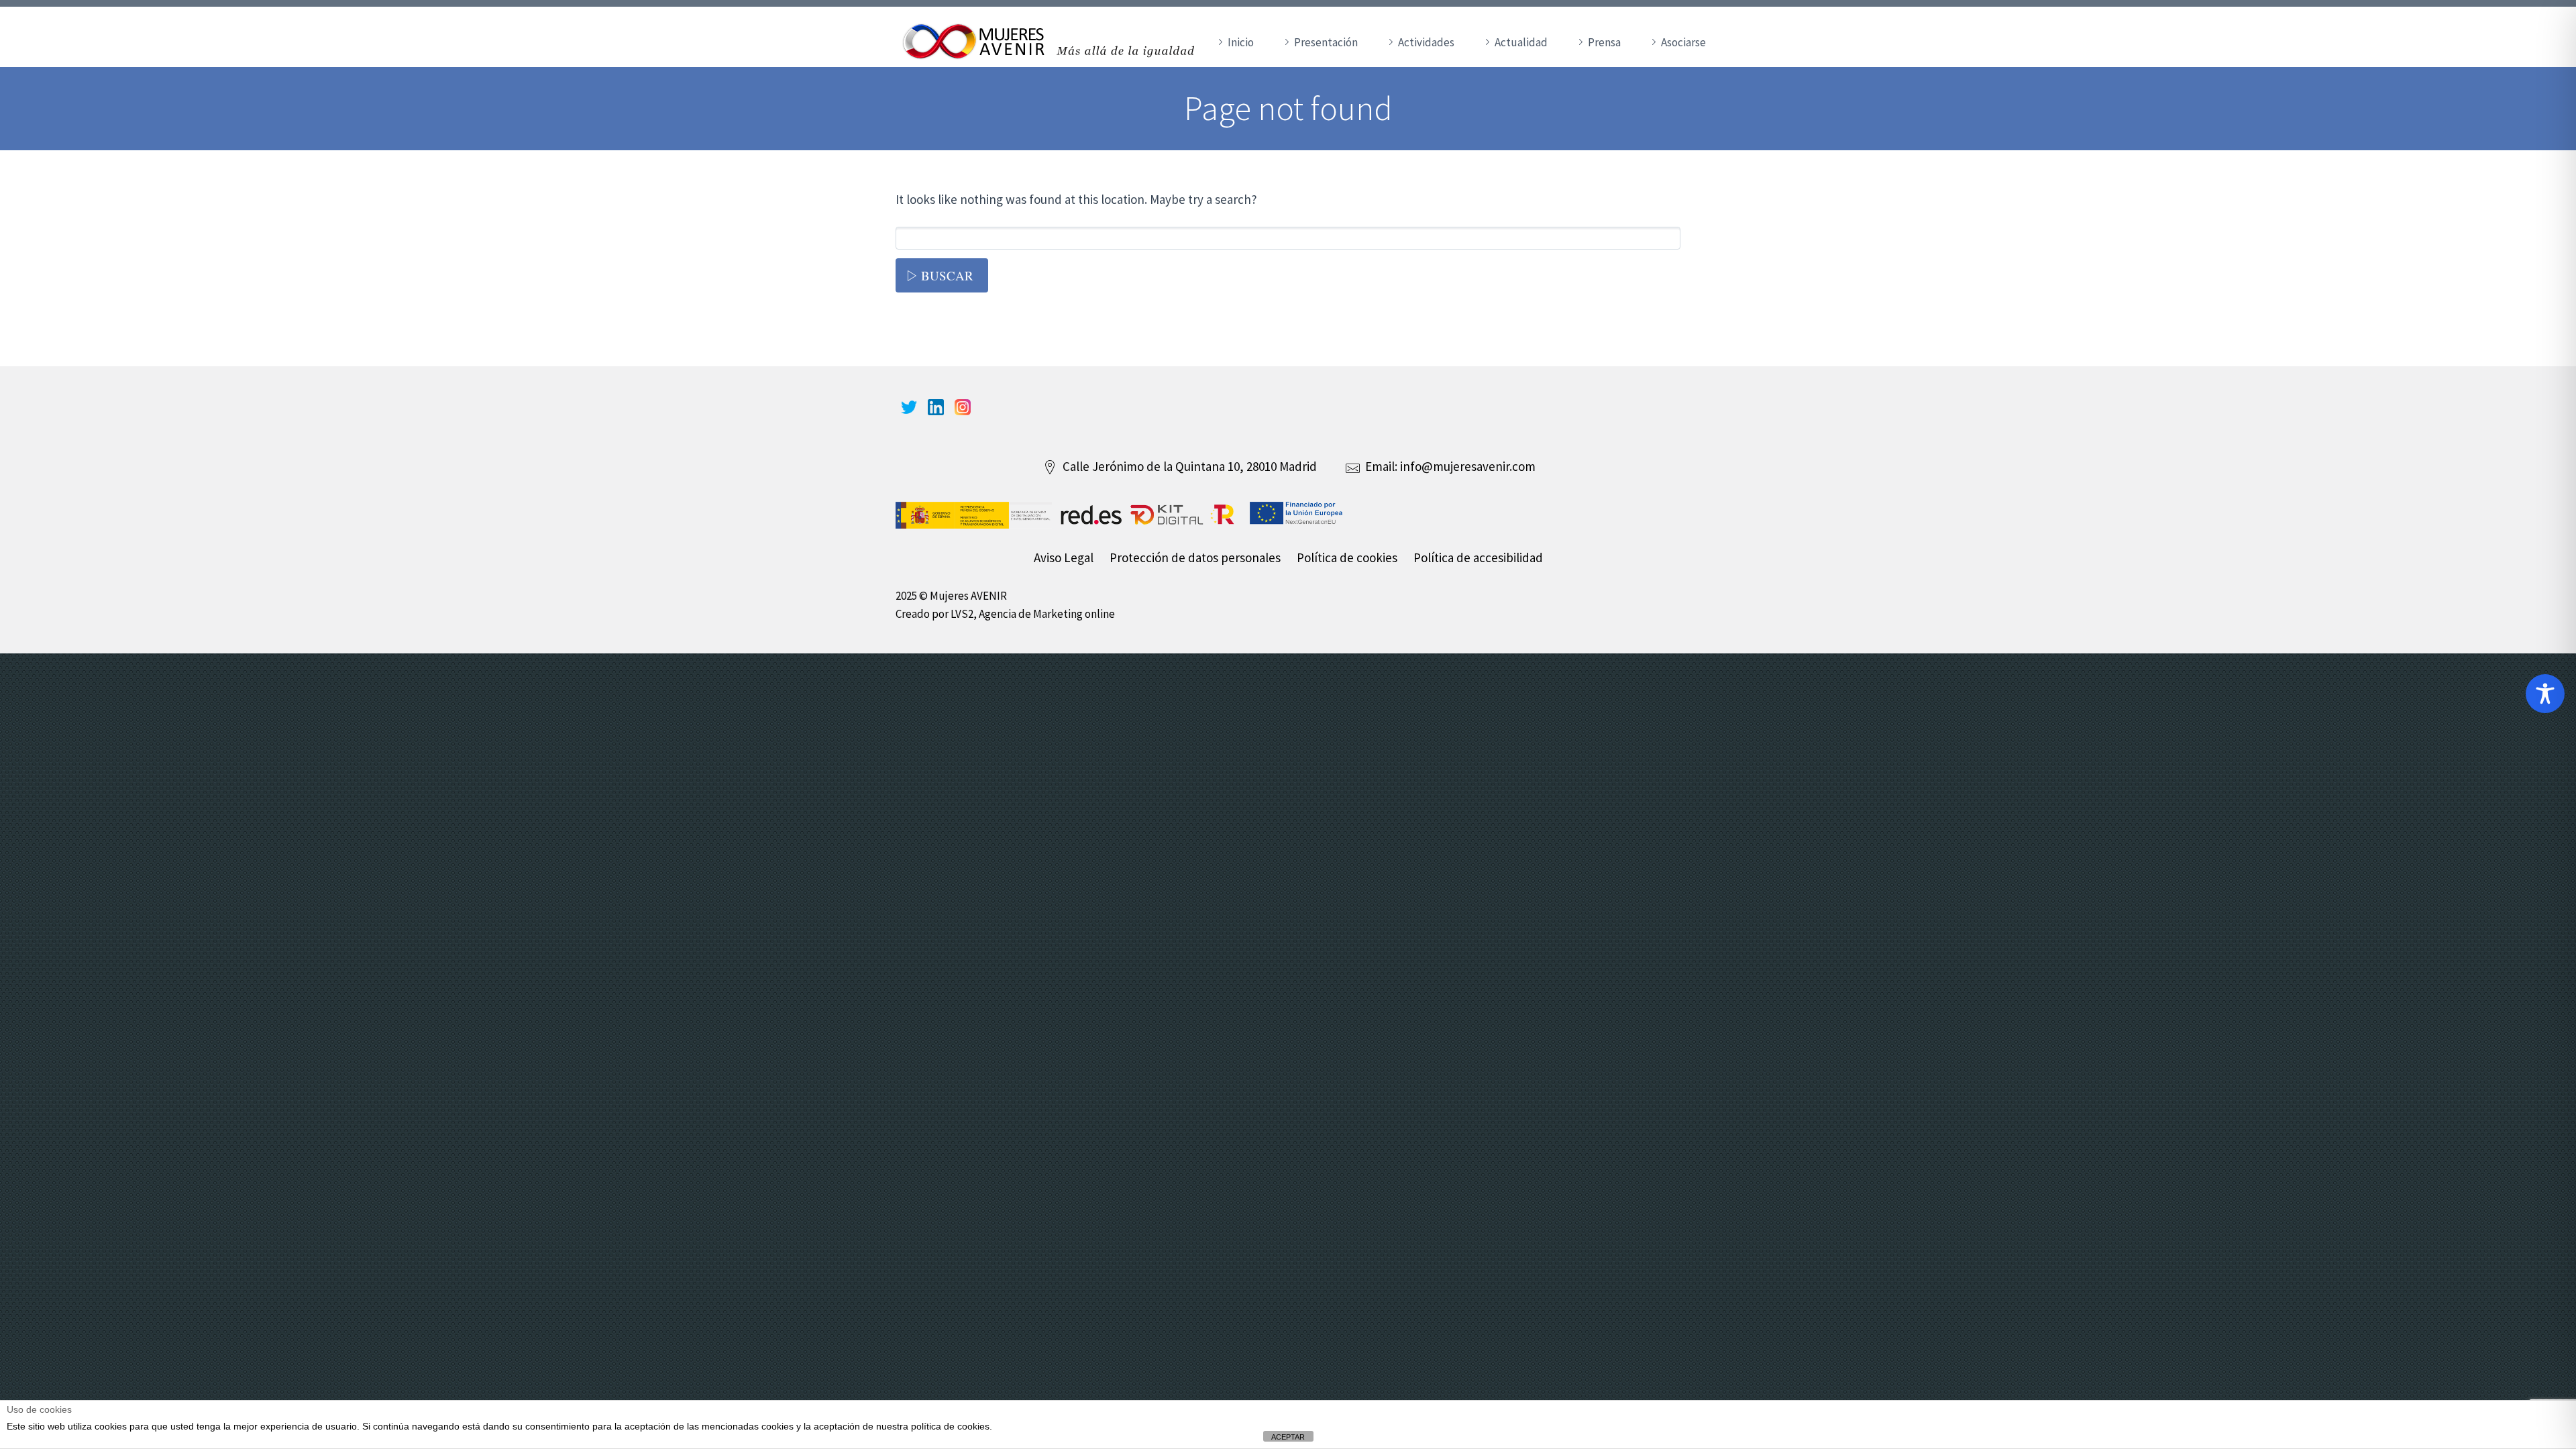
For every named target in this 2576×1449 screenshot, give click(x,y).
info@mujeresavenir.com (1468, 466)
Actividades (1426, 42)
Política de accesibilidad (1478, 557)
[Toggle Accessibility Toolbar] (2545, 694)
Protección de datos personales (1195, 557)
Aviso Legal (1064, 557)
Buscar (947, 275)
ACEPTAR (1288, 1437)
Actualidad (1521, 42)
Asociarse (1683, 42)
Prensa (1604, 42)
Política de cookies (1347, 557)
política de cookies (950, 1426)
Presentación (1326, 42)
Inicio (1241, 42)
